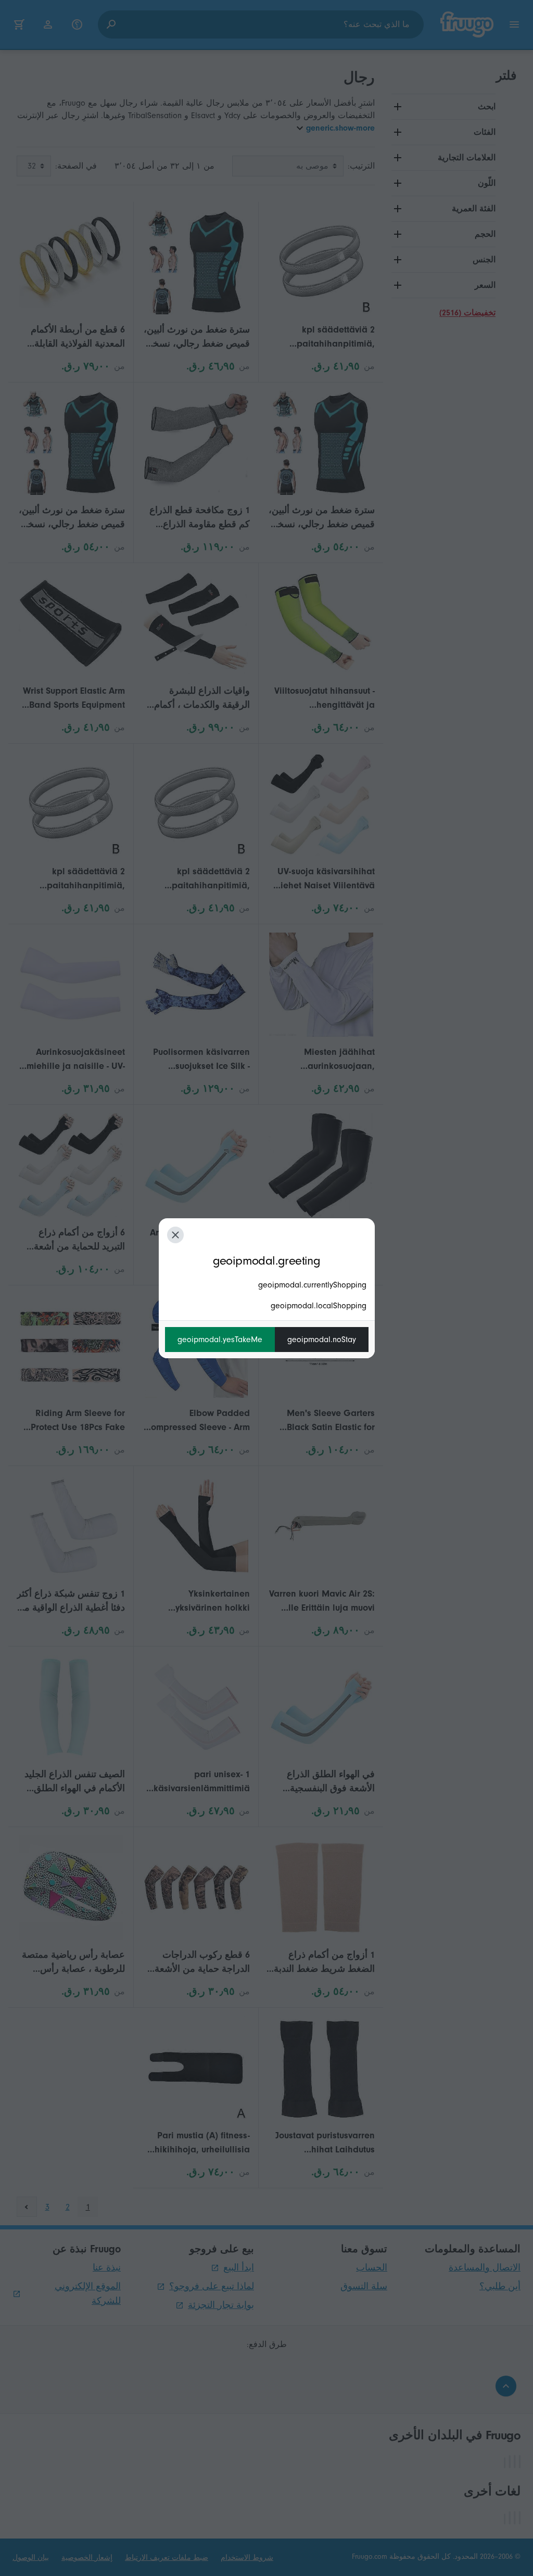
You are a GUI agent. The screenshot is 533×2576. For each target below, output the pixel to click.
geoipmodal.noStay (322, 1340)
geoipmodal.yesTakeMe (220, 1340)
